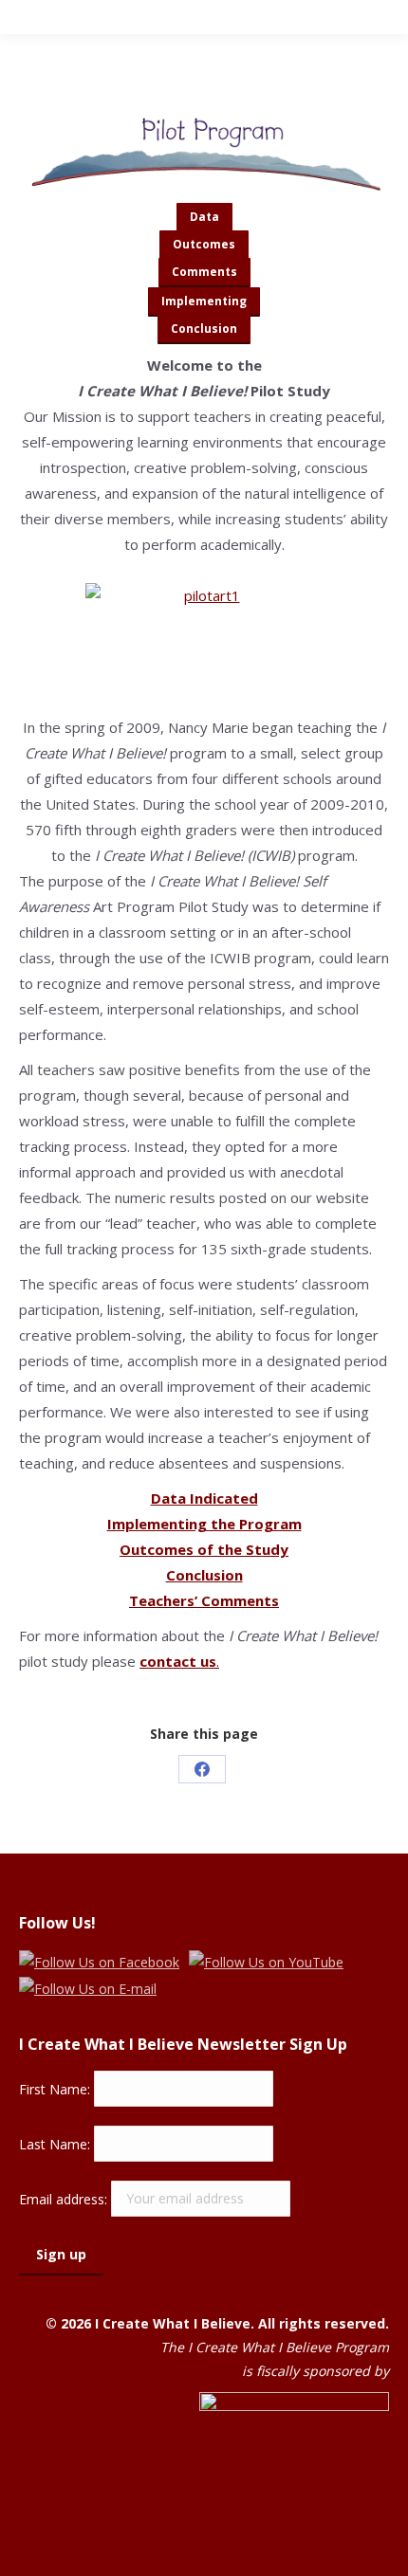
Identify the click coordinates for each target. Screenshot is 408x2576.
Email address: (65, 2198)
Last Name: (56, 2143)
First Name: (56, 2088)
